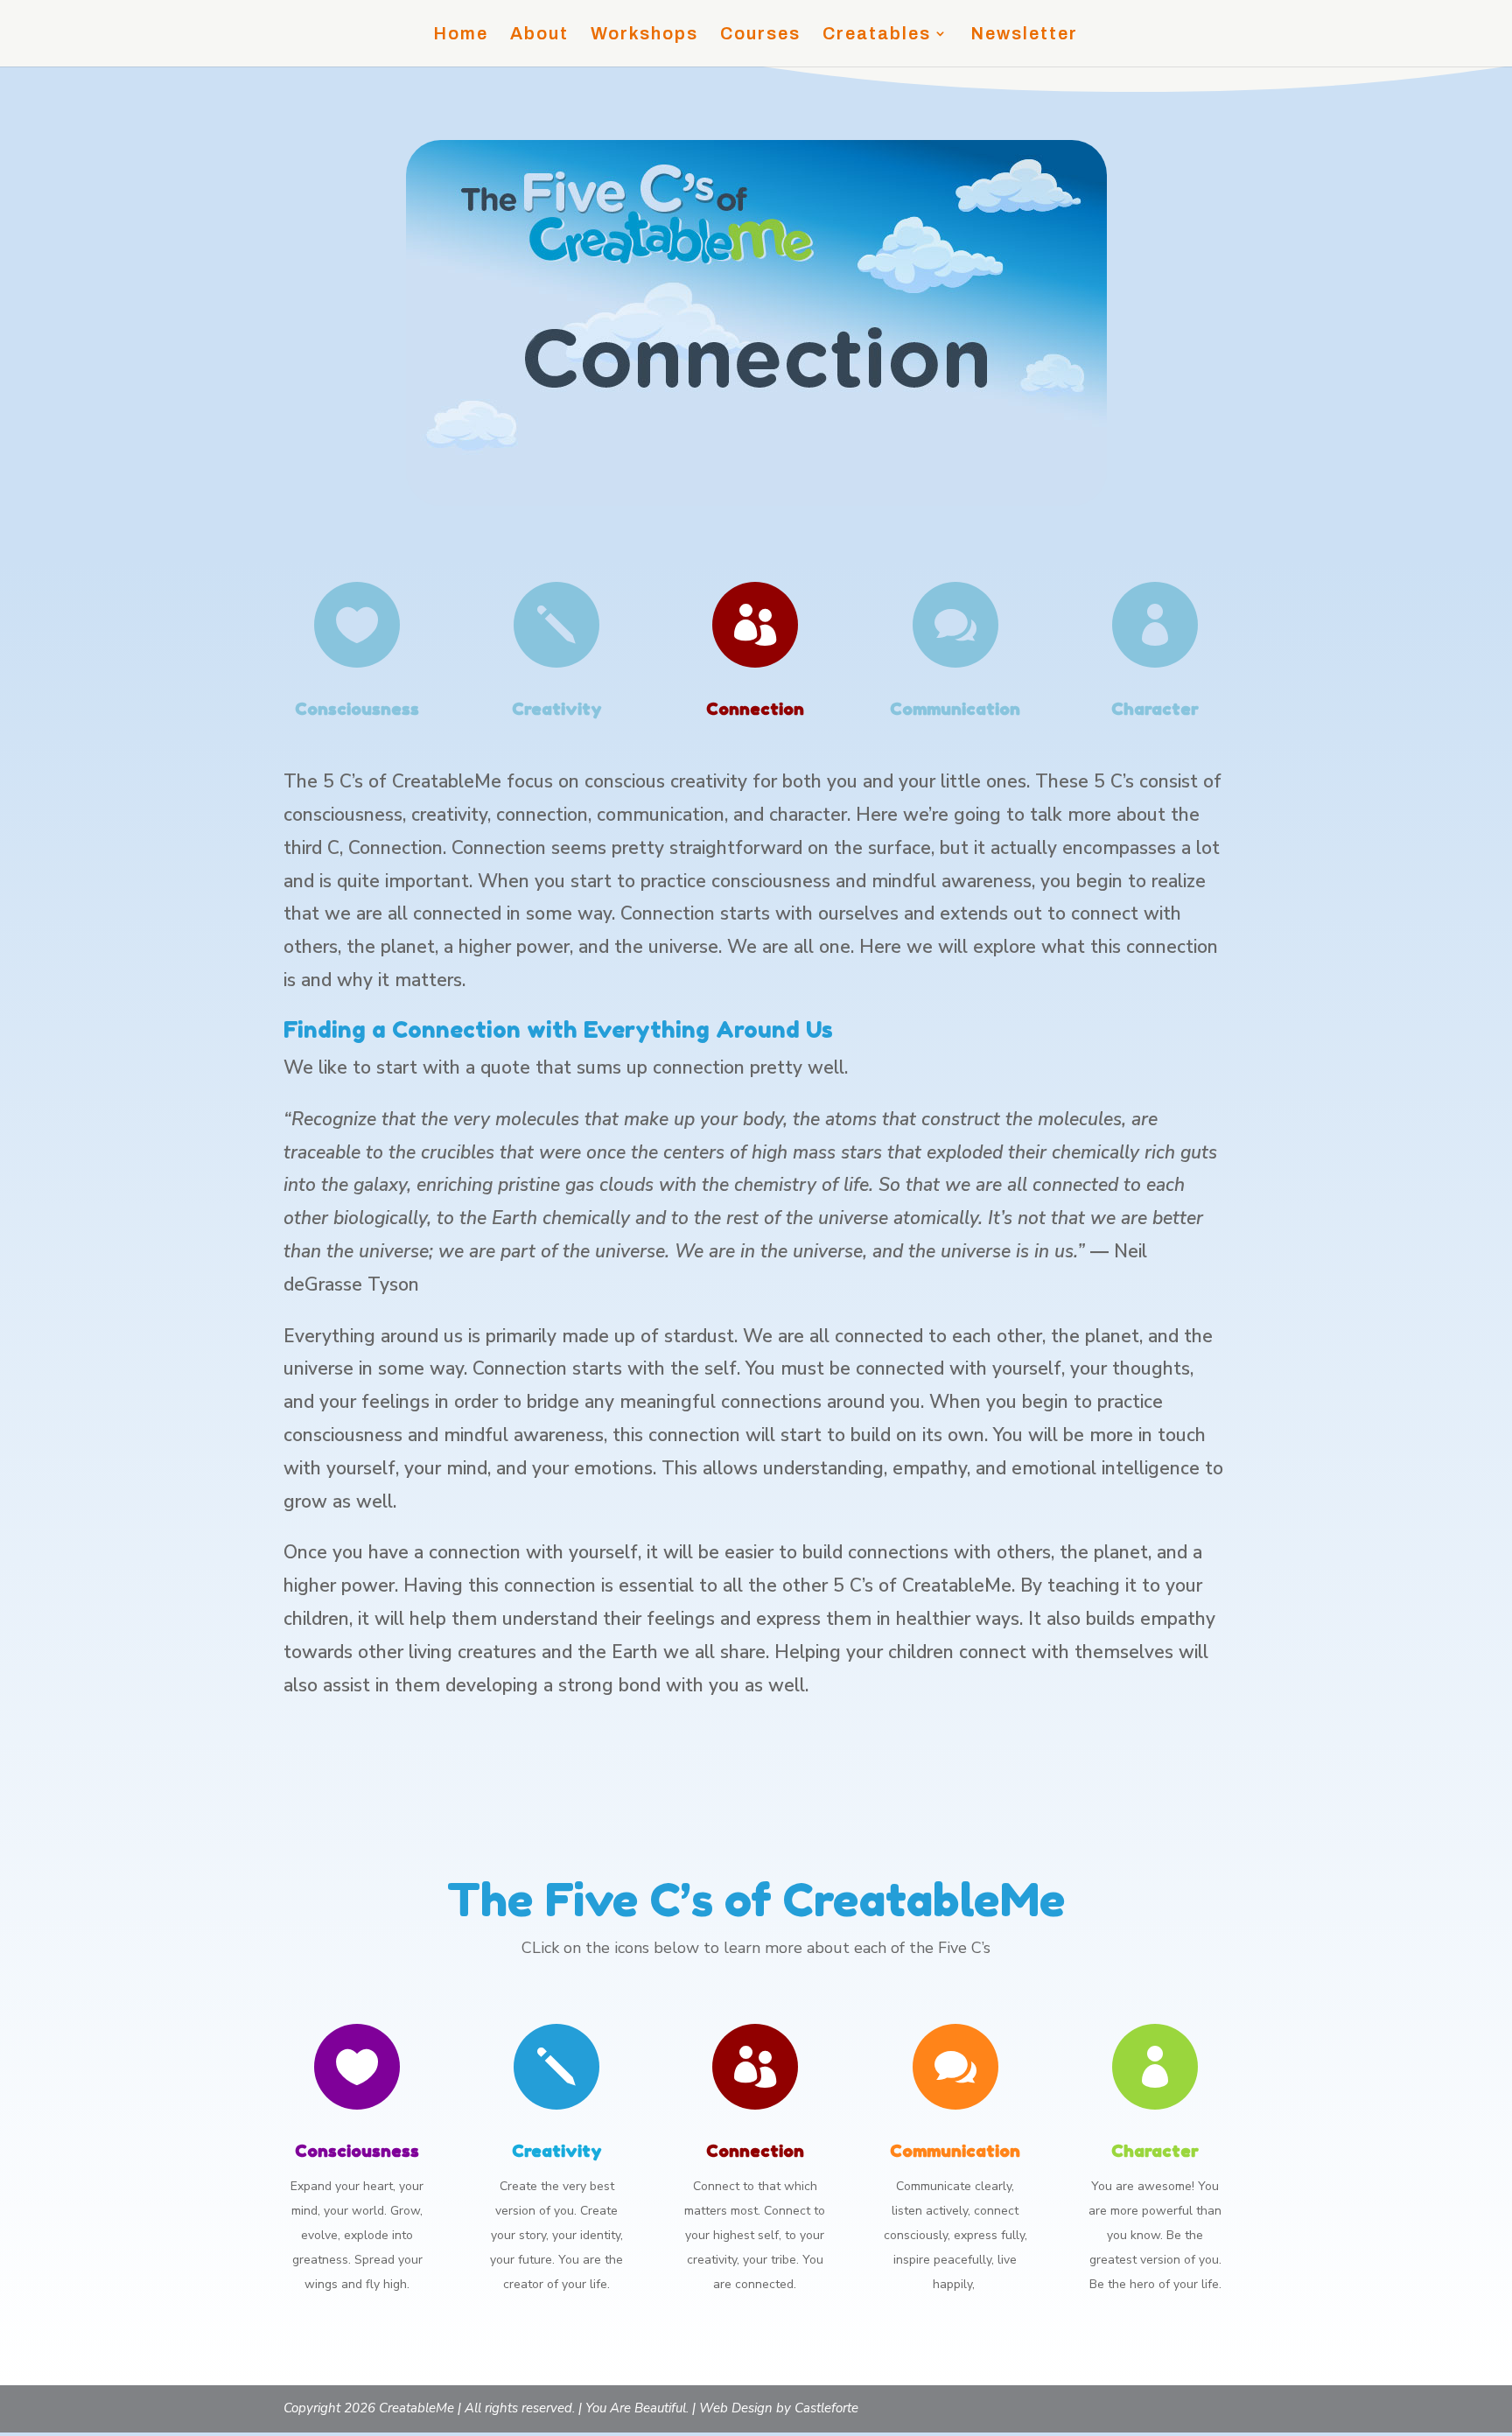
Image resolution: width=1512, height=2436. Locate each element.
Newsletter (1024, 35)
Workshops (644, 35)
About (539, 35)
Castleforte (826, 2408)
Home (461, 35)
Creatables (877, 35)
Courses (760, 35)
